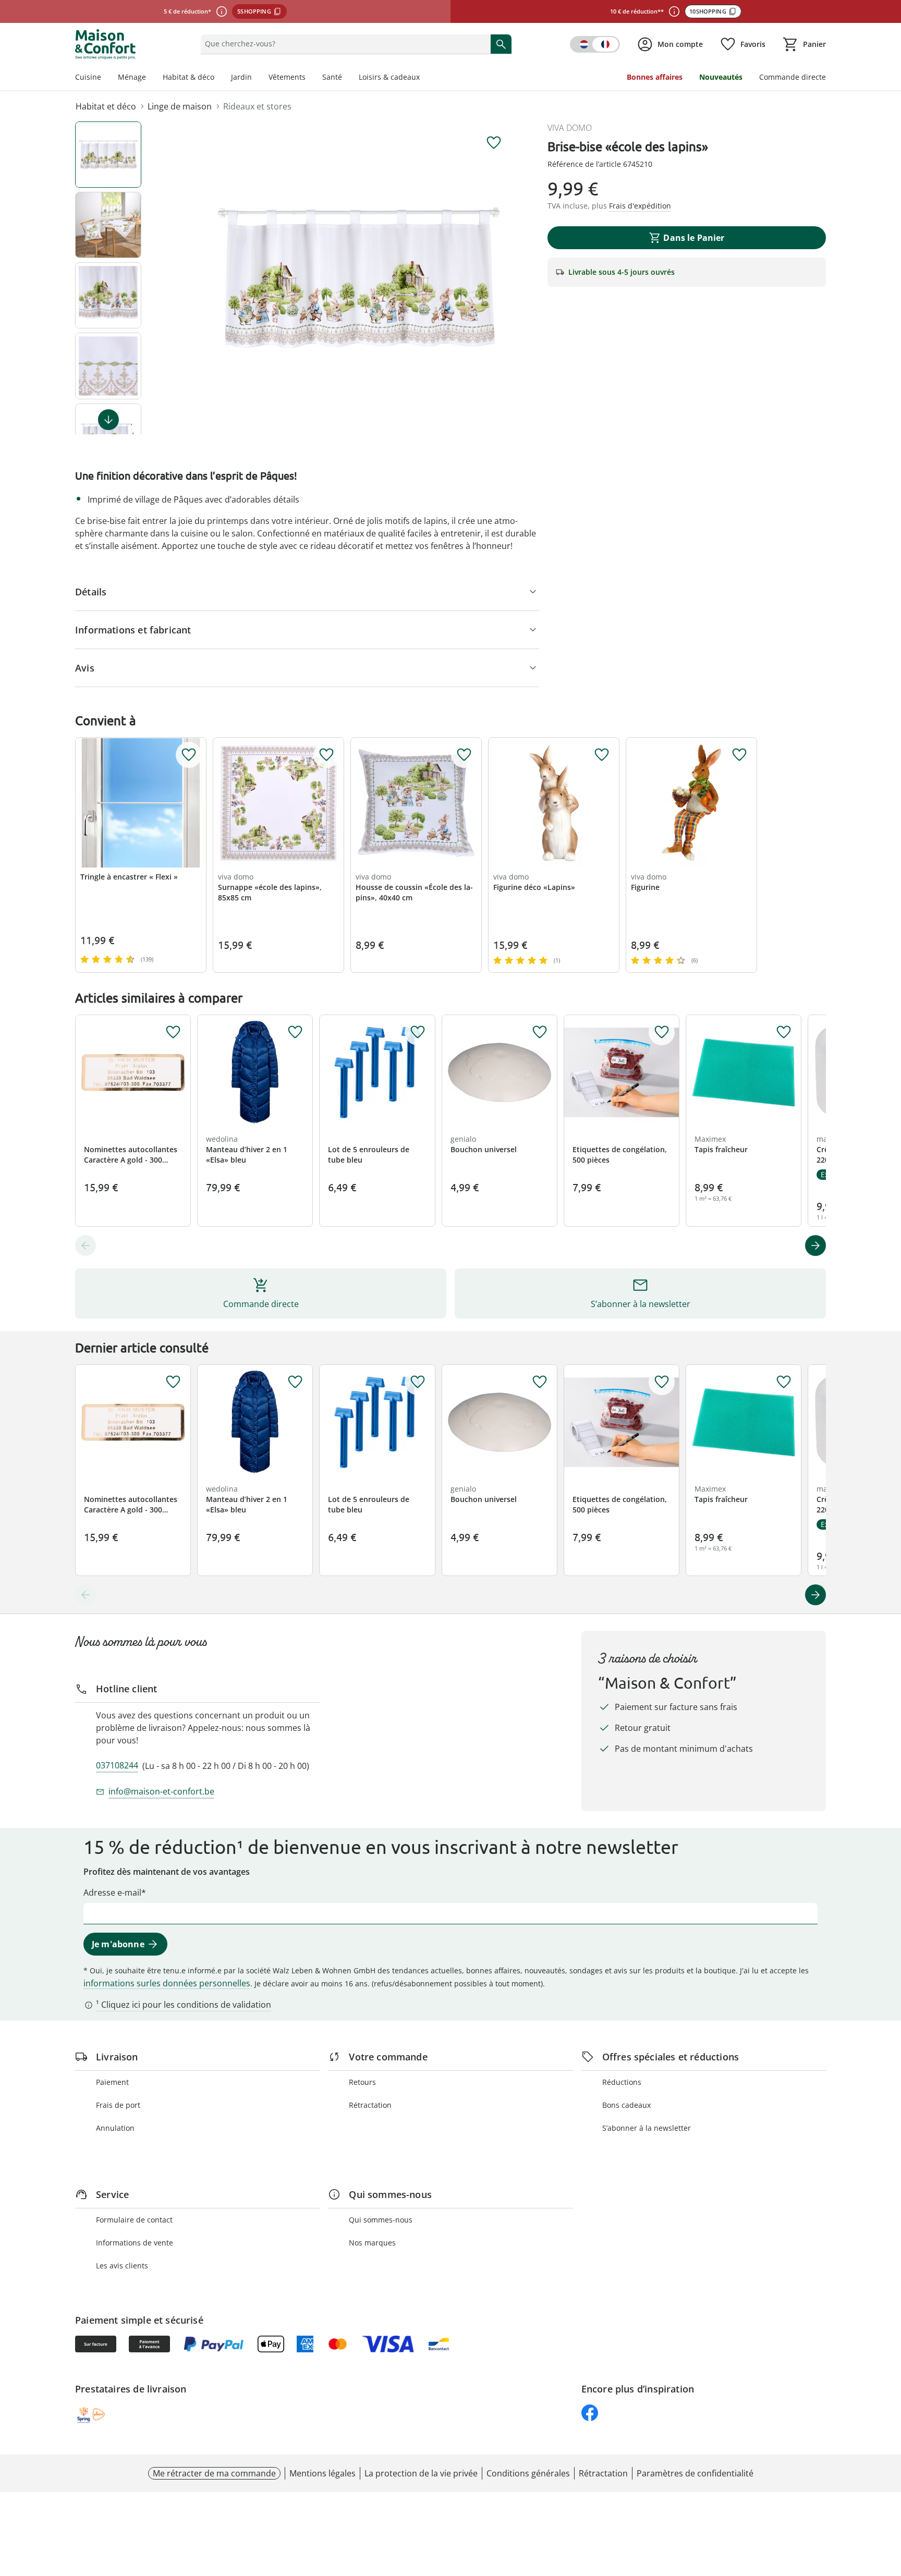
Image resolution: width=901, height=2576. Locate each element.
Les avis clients (122, 2266)
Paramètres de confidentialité (695, 2473)
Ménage (132, 77)
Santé (332, 77)
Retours (362, 2082)
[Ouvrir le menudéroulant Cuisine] (105, 78)
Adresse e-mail (112, 1893)
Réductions (622, 2082)
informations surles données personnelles (167, 1983)
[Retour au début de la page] (888, 2501)
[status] (343, 44)
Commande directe (793, 77)
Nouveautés (721, 77)
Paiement (112, 2082)
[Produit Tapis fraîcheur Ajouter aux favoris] (784, 1032)
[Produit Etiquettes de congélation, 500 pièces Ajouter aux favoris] (662, 1032)
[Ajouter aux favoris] (494, 143)
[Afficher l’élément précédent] (86, 1246)
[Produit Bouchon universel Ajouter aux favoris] (540, 1032)
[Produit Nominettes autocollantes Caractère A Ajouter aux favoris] (173, 1032)
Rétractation (370, 2105)
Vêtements (287, 77)
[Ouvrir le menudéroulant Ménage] (150, 78)
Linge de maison (180, 106)
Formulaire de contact (134, 2220)
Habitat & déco (188, 77)
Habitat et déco (106, 106)
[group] (359, 278)
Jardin (241, 77)
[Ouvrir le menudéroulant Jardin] (256, 78)
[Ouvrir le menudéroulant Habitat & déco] (218, 78)
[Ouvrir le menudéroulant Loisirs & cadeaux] (424, 78)
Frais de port (118, 2105)
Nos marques (372, 2243)
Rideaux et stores (257, 106)
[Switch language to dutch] (595, 44)
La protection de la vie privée (421, 2473)
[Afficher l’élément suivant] (108, 420)
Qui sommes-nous (381, 2220)
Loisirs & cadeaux (389, 77)
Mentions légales (322, 2473)
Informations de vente (135, 2243)
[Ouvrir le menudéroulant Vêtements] (310, 78)
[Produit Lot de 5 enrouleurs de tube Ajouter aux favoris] (418, 1032)
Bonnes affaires (655, 77)
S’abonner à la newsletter (647, 2128)
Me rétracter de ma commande (214, 2473)
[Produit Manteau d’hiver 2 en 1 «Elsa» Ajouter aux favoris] (295, 1032)
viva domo (570, 128)
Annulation (115, 2128)
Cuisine (88, 77)
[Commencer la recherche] (501, 44)
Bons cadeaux (626, 2105)
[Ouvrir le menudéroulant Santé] (346, 78)
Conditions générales (528, 2473)
